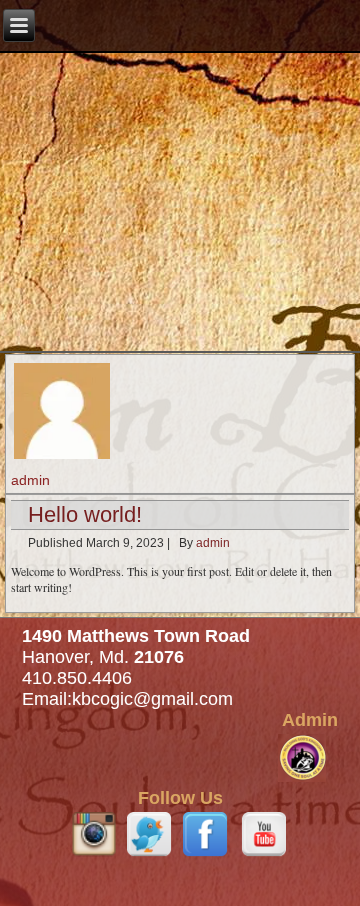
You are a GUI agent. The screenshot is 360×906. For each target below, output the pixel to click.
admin (213, 543)
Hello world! (85, 514)
